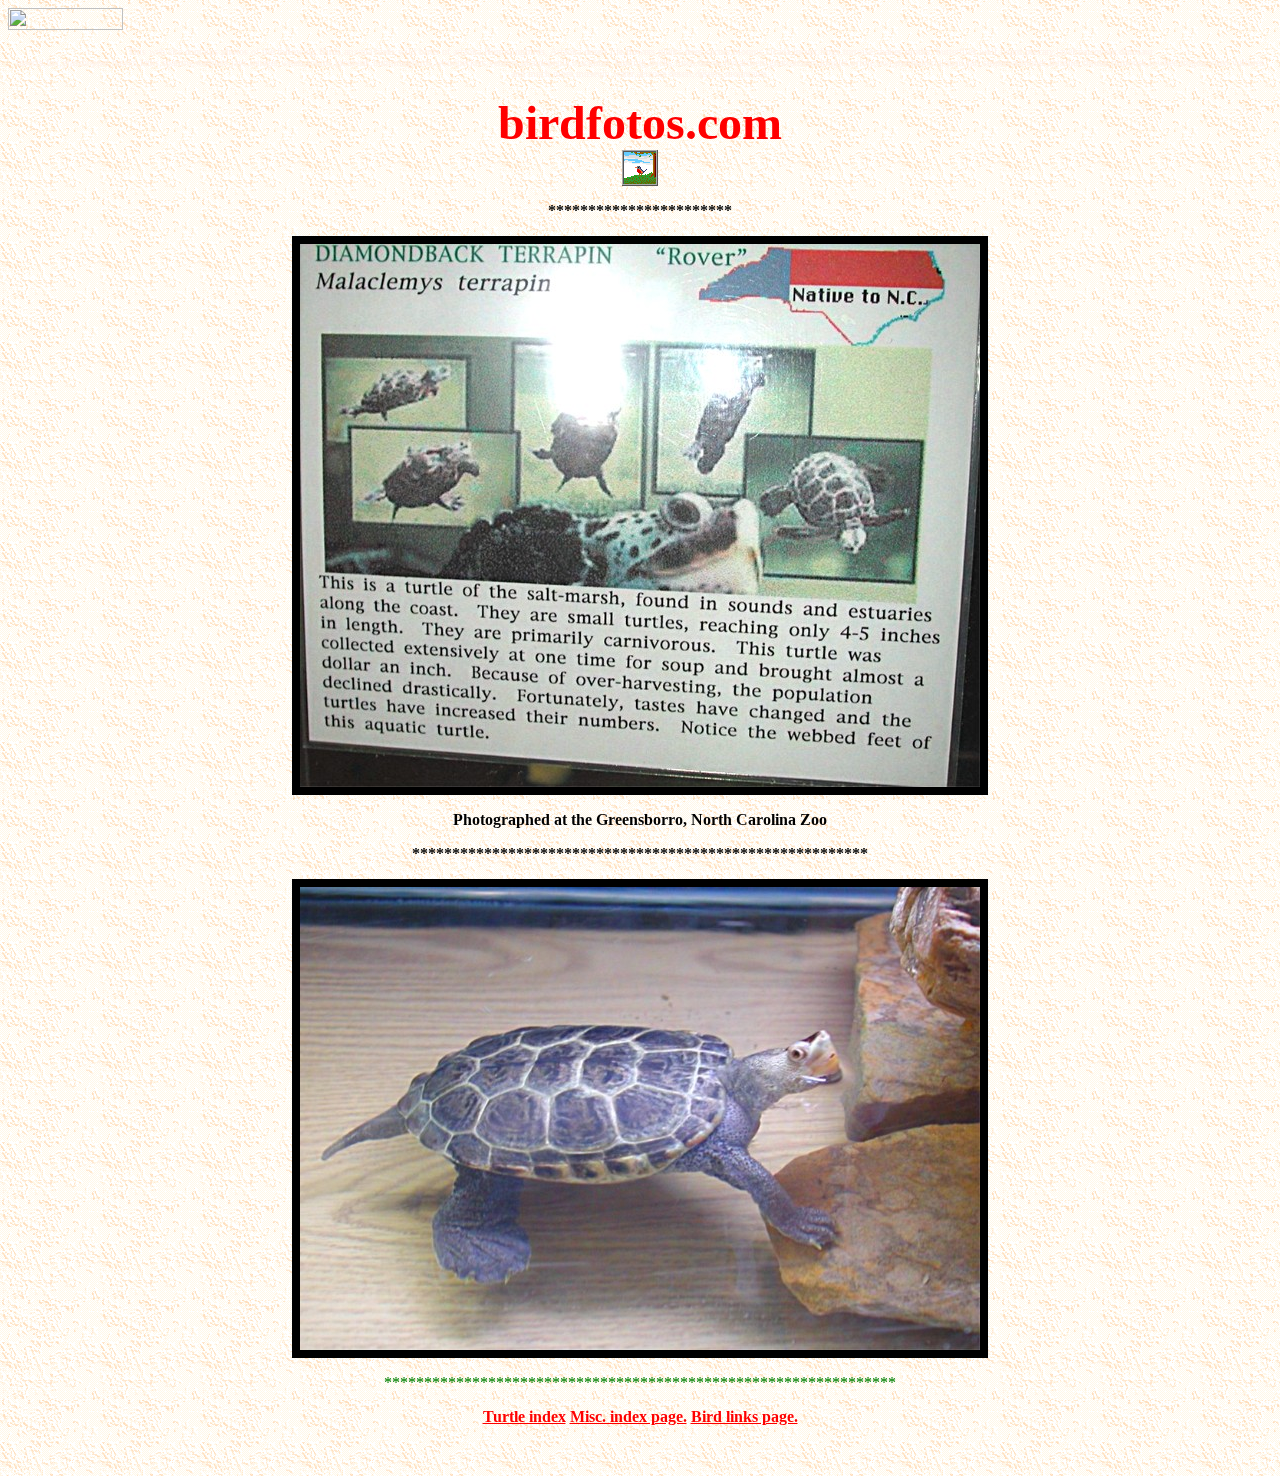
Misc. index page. (628, 1416)
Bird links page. (744, 1416)
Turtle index (524, 1416)
